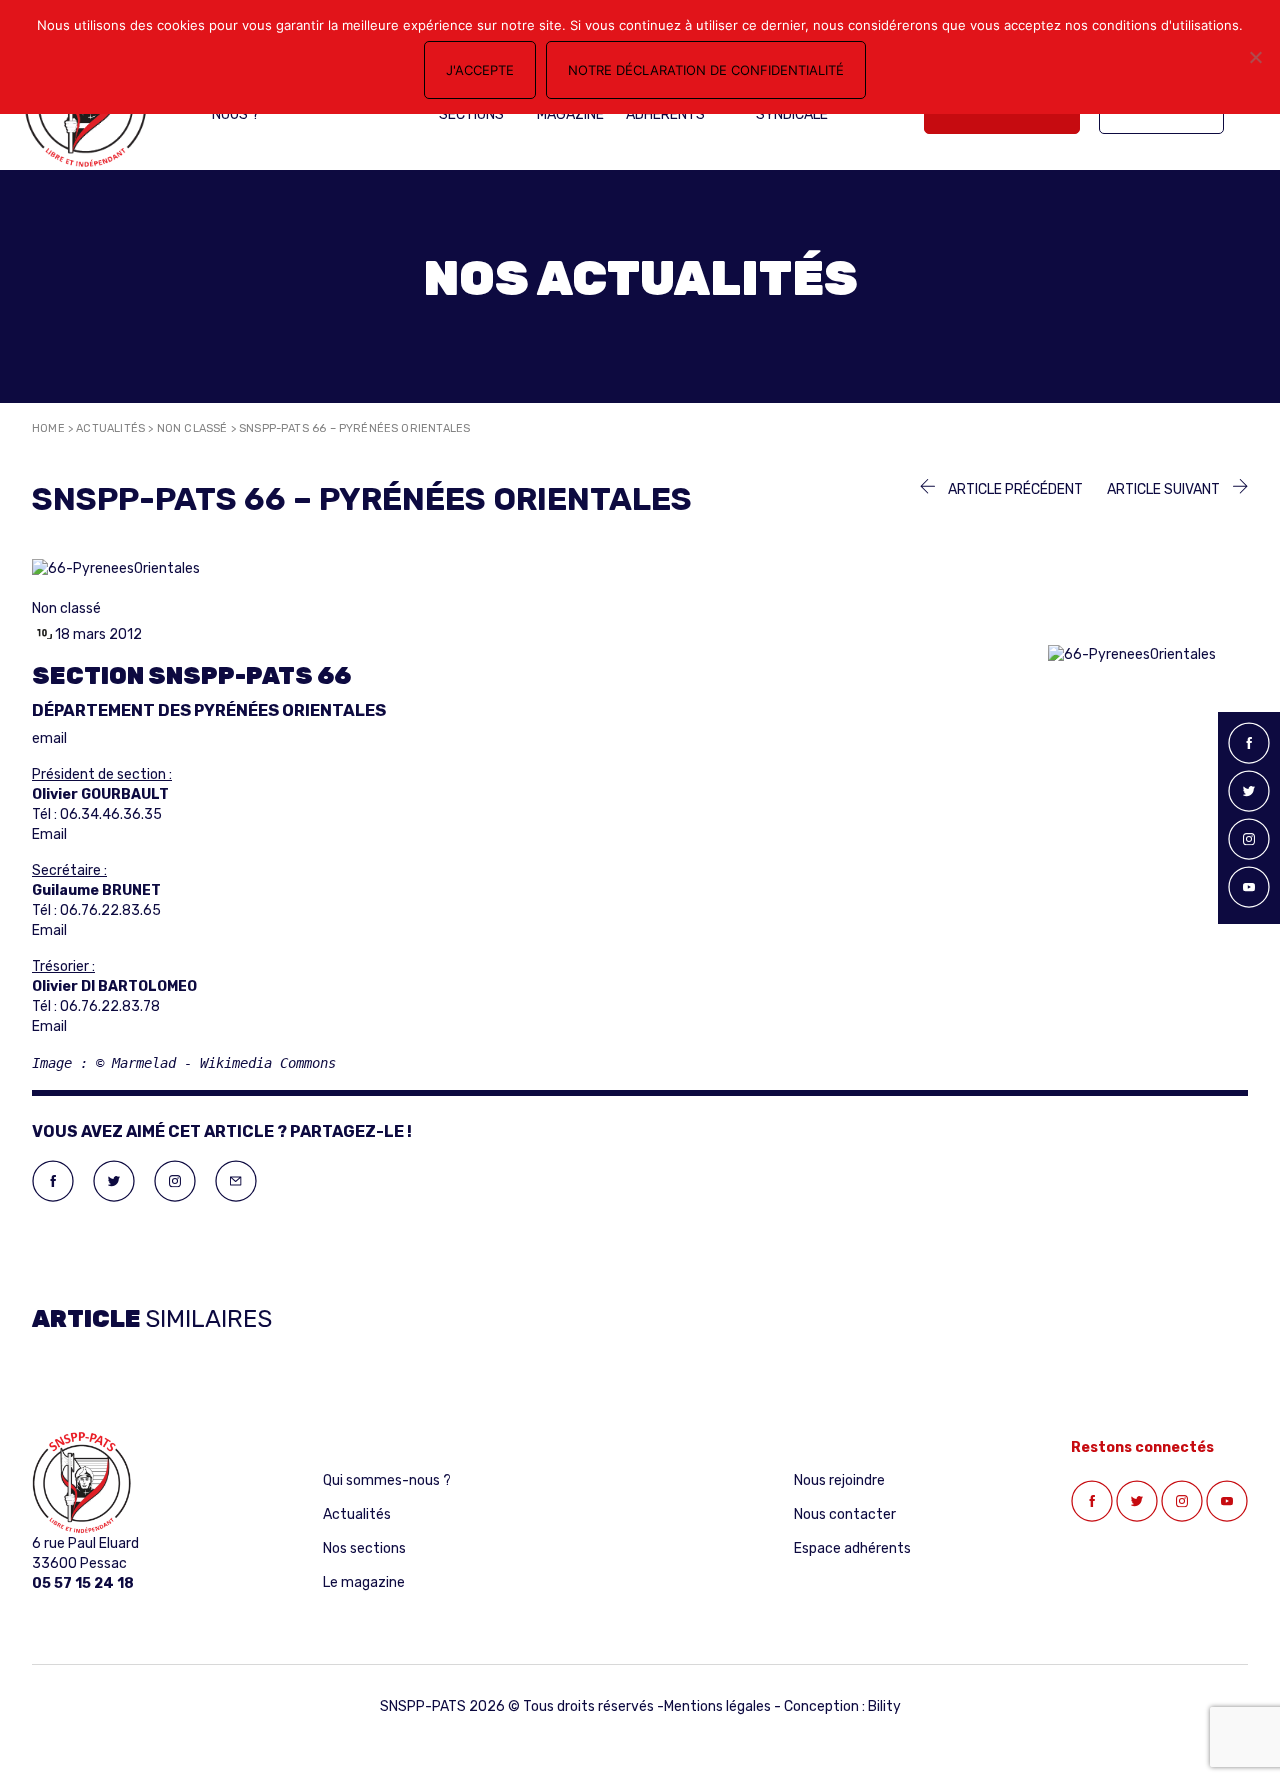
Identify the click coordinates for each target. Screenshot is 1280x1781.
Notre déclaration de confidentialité (706, 70)
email (49, 738)
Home (48, 428)
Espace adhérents (852, 1548)
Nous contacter (845, 1514)
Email (49, 834)
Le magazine (364, 1582)
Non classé (192, 428)
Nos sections (364, 1548)
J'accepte (480, 70)
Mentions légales (717, 1706)
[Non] (1255, 57)
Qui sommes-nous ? (387, 1480)
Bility (884, 1706)
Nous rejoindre (839, 1480)
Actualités (110, 428)
